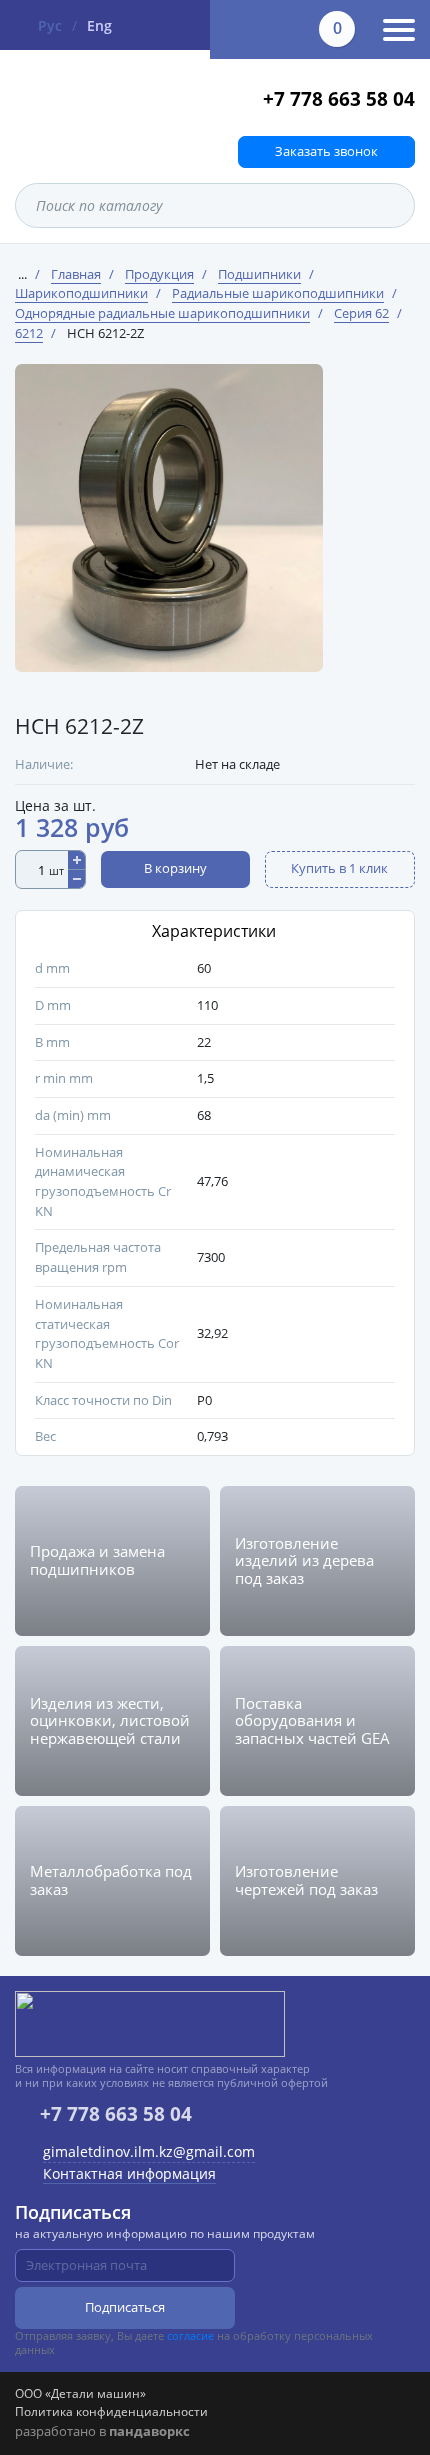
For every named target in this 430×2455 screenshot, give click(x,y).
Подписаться (125, 2307)
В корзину (175, 868)
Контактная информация (129, 2173)
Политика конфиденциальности (111, 2411)
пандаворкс (149, 2431)
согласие (190, 2336)
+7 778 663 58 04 (339, 98)
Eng (99, 25)
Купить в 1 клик (339, 868)
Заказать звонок (326, 151)
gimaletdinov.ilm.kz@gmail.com (149, 2151)
